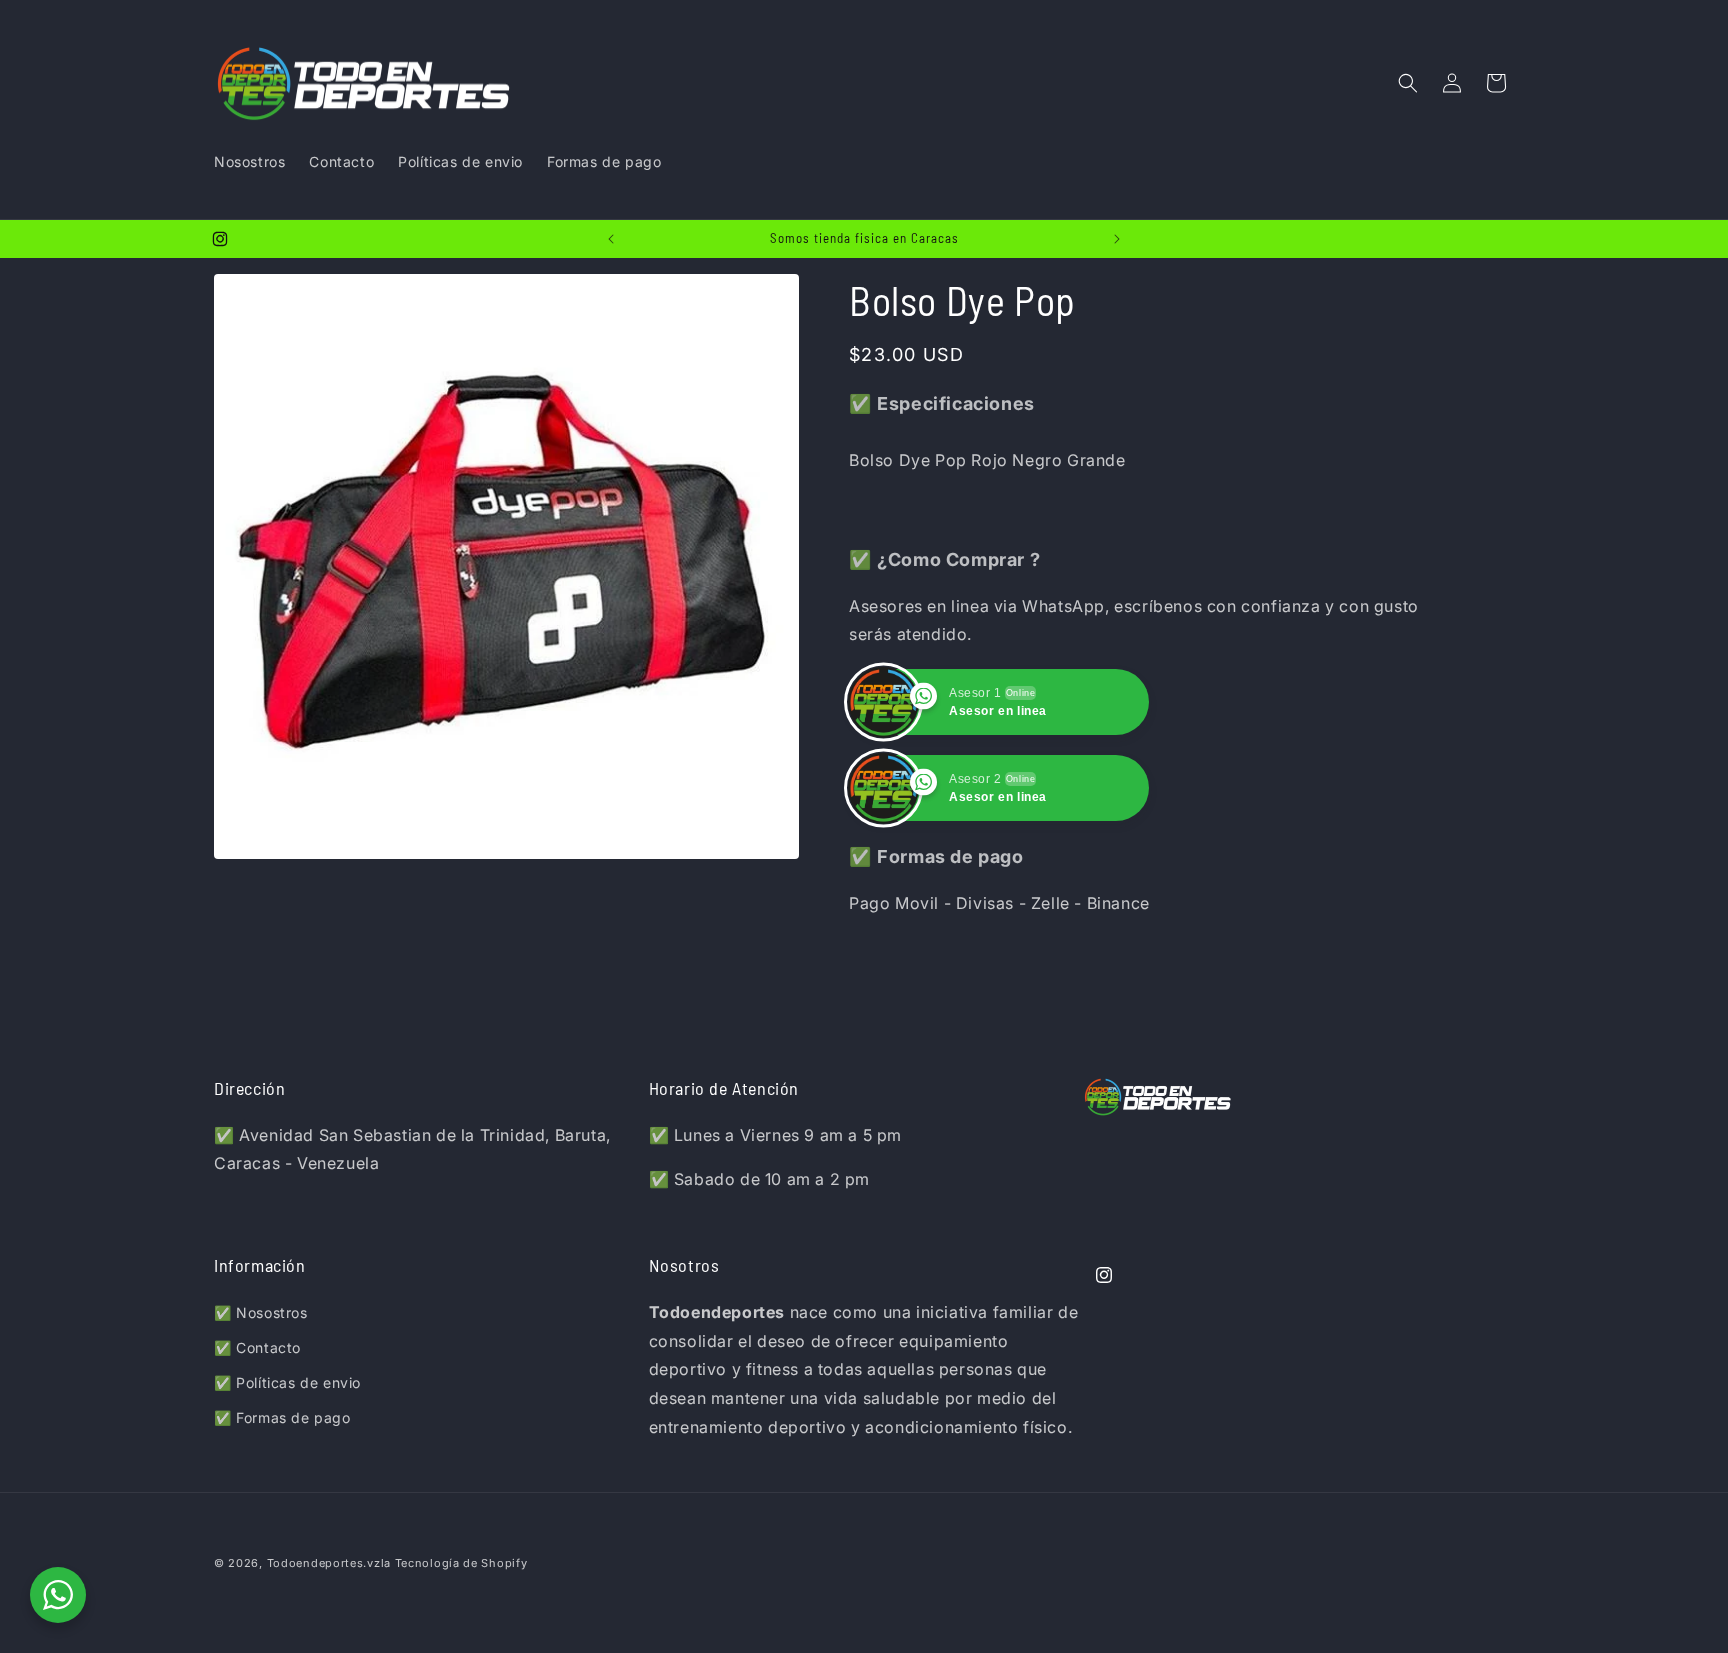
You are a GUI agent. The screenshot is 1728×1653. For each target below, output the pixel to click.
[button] (1408, 83)
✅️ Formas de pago (282, 1417)
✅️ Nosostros (261, 1312)
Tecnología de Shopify (461, 1563)
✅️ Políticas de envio (287, 1382)
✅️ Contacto (257, 1347)
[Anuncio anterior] (611, 239)
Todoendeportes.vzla (329, 1563)
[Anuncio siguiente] (1117, 239)
